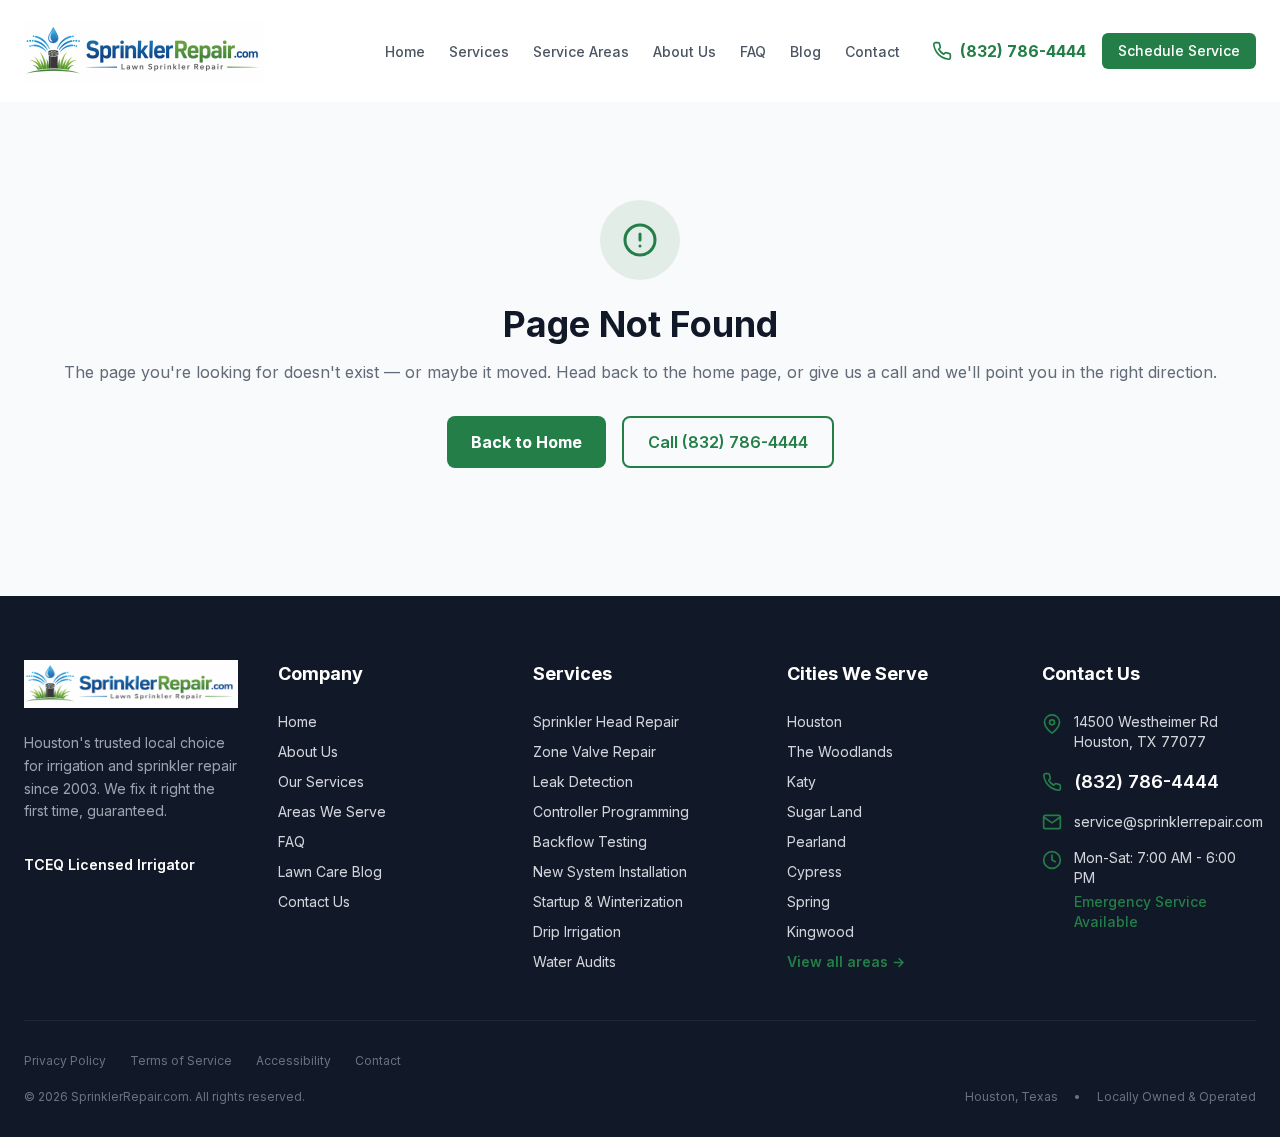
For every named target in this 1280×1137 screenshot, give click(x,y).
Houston (814, 721)
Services (479, 51)
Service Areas (581, 51)
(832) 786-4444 (1023, 51)
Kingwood (820, 931)
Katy (801, 781)
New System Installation (610, 871)
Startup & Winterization (608, 901)
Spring (808, 901)
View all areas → (846, 961)
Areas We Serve (332, 811)
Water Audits (574, 961)
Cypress (814, 871)
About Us (684, 51)
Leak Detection (583, 781)
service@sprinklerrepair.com (1168, 821)
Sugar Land (824, 811)
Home (405, 51)
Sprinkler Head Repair (606, 721)
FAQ (753, 51)
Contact (872, 51)
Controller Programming (611, 811)
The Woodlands (840, 751)
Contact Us (314, 901)
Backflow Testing (590, 841)
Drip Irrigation (577, 931)
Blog (805, 51)
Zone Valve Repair (594, 751)
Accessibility (293, 1060)
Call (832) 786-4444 (728, 442)
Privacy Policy (65, 1060)
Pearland (816, 841)
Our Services (321, 781)
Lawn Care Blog (330, 871)
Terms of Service (181, 1060)
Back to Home (526, 442)
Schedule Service (1179, 50)
